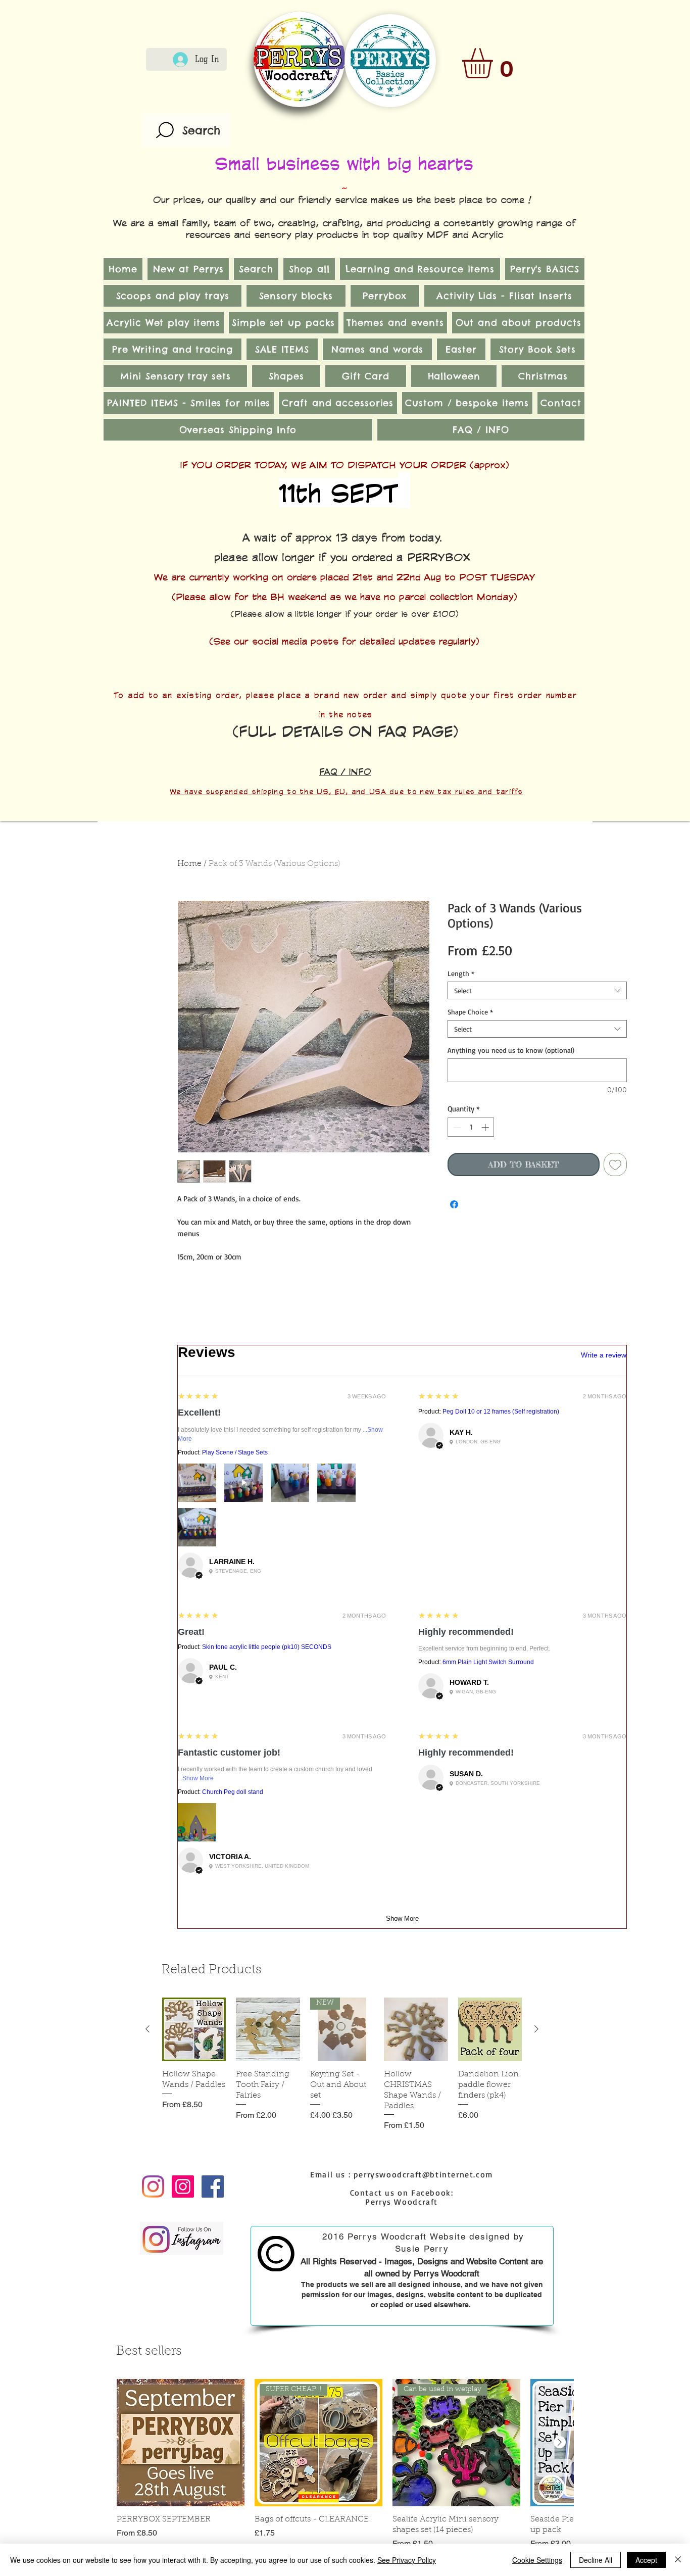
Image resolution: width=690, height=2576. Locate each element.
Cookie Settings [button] (537, 2560)
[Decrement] (456, 1127)
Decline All (596, 2560)
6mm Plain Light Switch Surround (488, 1662)
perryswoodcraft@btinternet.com (423, 2174)
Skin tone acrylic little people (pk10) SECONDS (267, 1647)
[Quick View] (194, 2029)
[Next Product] (536, 2029)
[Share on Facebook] (454, 1204)
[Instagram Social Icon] (183, 2186)
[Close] (678, 2560)
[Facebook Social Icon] (213, 2186)
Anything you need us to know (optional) (511, 1050)
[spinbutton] (471, 1127)
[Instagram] (153, 2186)
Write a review (604, 1355)
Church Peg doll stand (233, 1792)
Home (189, 864)
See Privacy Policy (407, 2560)
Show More (198, 1778)
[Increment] (486, 1127)
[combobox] (537, 990)
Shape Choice (470, 1012)
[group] (342, 2064)
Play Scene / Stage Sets (235, 1452)
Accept (646, 2560)
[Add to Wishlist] (615, 1164)
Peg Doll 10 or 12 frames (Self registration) (501, 1412)
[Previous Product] (147, 2029)
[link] (495, 63)
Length (461, 973)
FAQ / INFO (345, 771)
